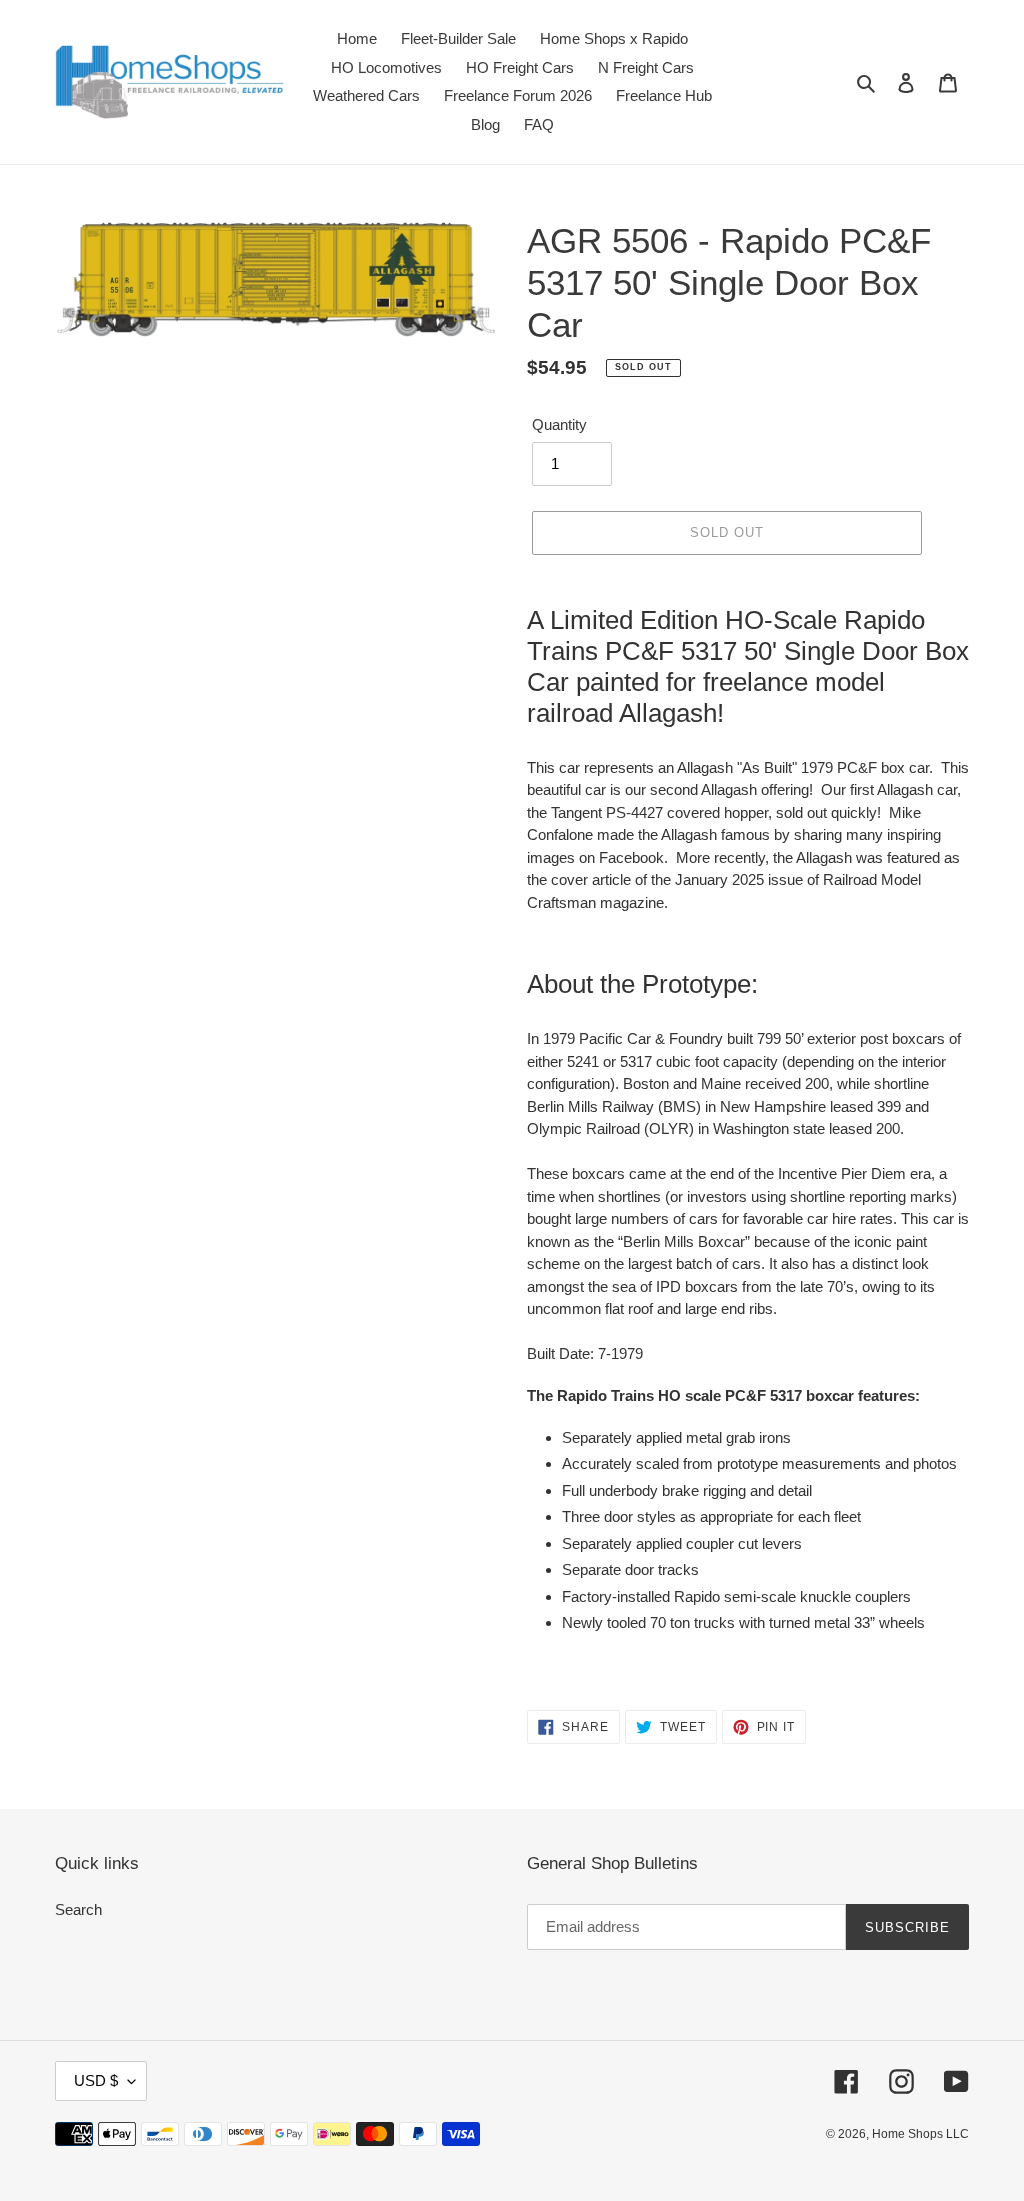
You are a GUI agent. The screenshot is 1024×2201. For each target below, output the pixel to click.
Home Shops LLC (920, 2134)
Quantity (559, 424)
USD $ (96, 2080)
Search (78, 1909)
